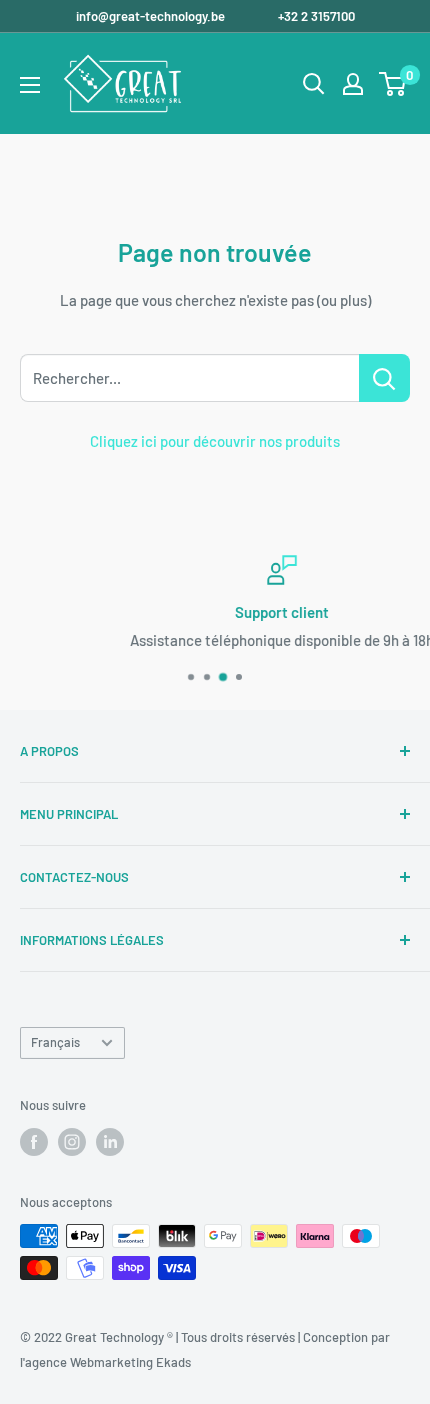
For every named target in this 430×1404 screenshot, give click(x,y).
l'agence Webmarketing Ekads (105, 1362)
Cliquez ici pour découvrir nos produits (215, 441)
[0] (393, 84)
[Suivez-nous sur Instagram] (72, 1142)
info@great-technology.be (152, 16)
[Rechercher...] (384, 378)
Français (55, 1042)
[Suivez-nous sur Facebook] (34, 1142)
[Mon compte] (353, 84)
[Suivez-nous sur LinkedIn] (110, 1142)
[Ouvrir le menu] (30, 85)
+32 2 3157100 (316, 16)
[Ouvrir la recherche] (314, 84)
